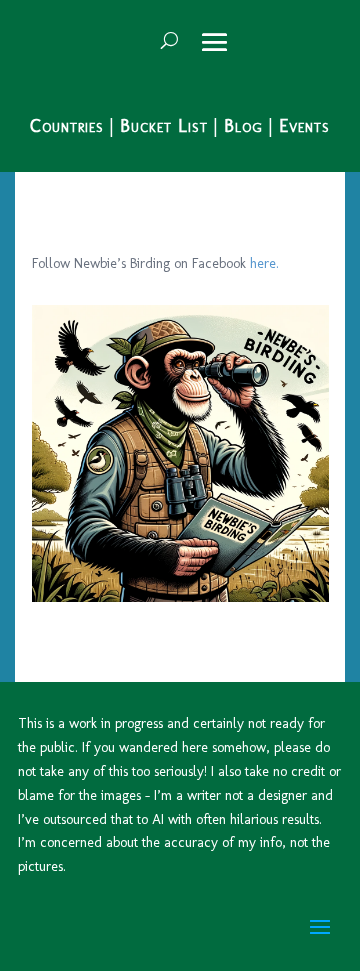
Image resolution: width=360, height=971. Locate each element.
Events (304, 126)
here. (264, 263)
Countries (67, 126)
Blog (243, 126)
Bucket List (164, 126)
